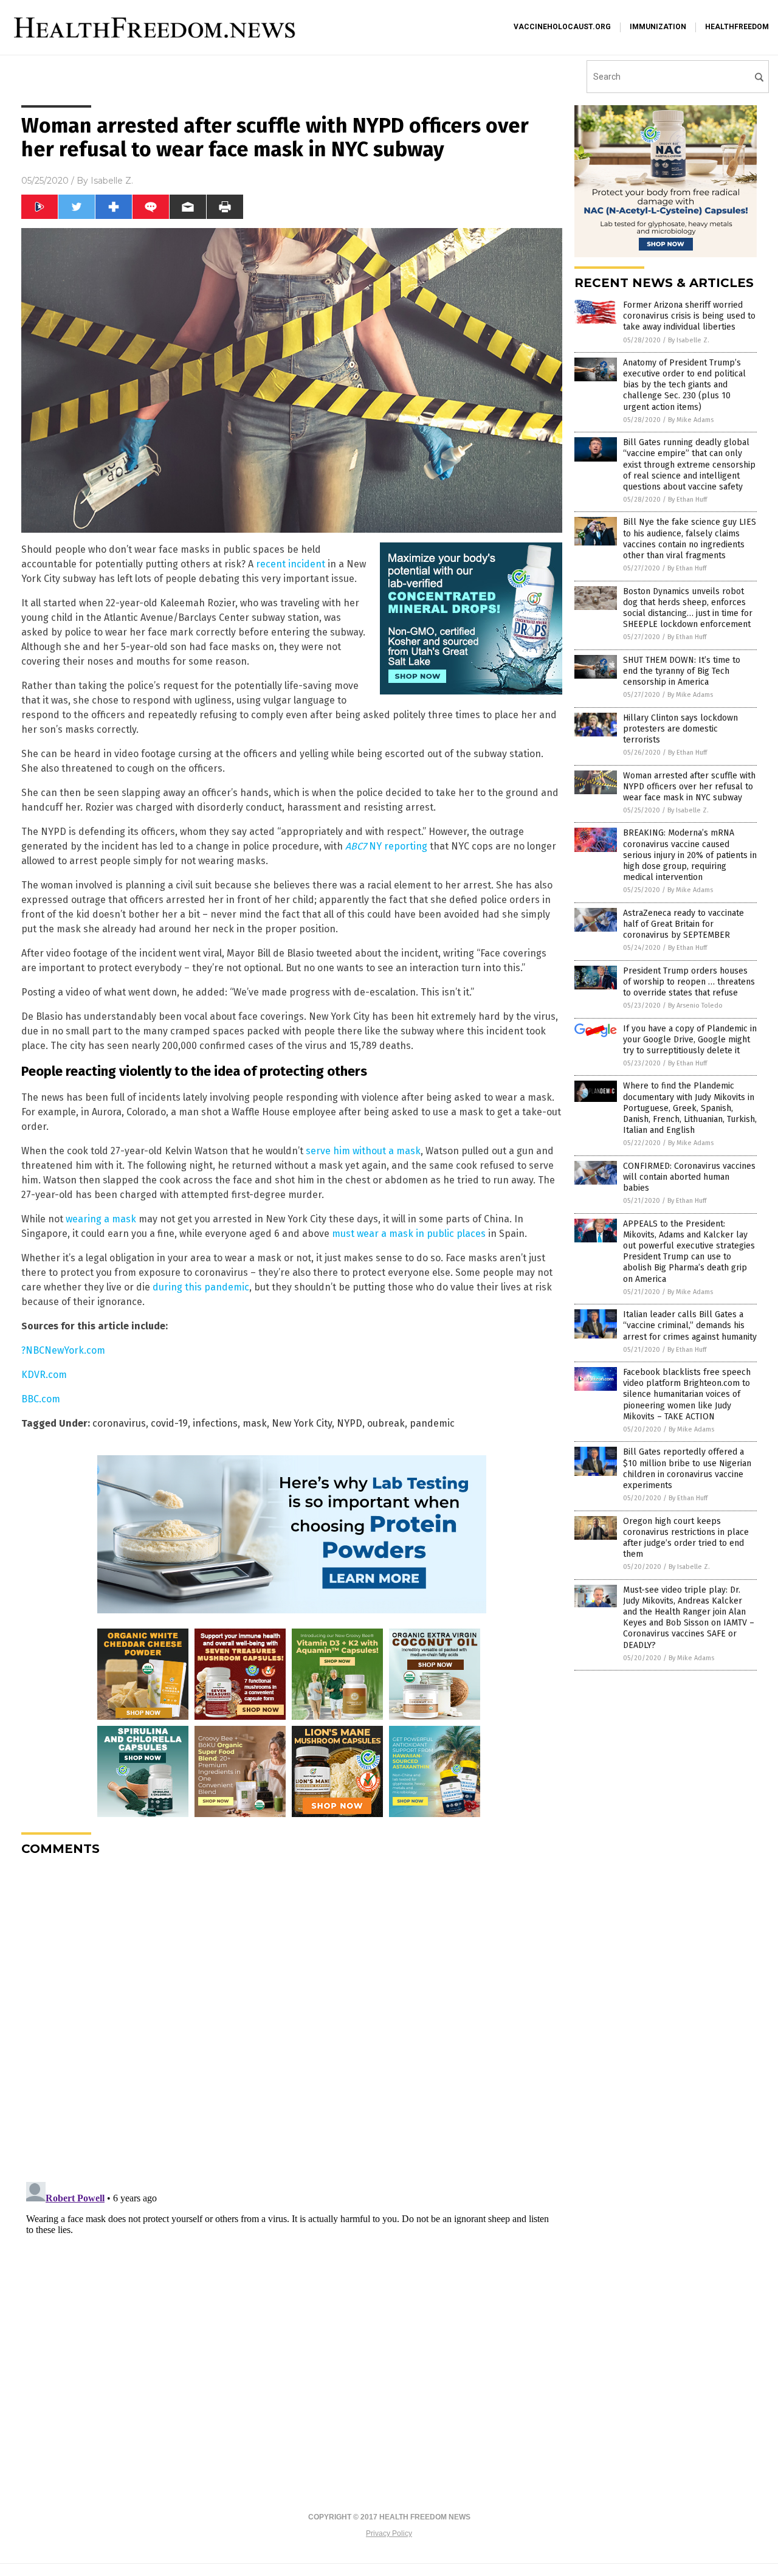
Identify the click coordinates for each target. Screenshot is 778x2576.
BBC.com (41, 1399)
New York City (302, 1423)
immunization (658, 27)
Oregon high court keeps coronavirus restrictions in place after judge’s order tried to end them (686, 1538)
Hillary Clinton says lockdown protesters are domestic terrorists (680, 729)
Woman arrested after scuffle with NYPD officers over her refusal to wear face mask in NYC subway (689, 787)
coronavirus (119, 1423)
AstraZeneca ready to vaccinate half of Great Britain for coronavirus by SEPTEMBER (683, 924)
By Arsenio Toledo (695, 1006)
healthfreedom (737, 27)
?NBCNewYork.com (63, 1350)
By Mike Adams (691, 420)
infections (215, 1423)
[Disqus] (292, 2018)
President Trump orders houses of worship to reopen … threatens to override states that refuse (689, 982)
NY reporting (386, 846)
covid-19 (169, 1423)
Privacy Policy (389, 2533)
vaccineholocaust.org (562, 27)
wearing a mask (101, 1219)
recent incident (291, 564)
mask (255, 1423)
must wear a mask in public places (409, 1234)
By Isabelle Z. (689, 340)
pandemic (432, 1423)
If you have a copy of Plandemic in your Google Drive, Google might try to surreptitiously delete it (690, 1040)
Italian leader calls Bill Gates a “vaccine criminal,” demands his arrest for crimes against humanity (690, 1325)
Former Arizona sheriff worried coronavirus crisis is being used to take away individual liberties (689, 316)
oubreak (386, 1423)
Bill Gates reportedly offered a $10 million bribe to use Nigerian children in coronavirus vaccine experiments (687, 1469)
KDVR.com (44, 1375)
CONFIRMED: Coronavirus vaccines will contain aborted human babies (689, 1177)
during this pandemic (201, 1287)
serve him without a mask (363, 1151)
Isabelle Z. (112, 181)
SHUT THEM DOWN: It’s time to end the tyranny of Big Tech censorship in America (682, 671)
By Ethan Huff (687, 500)
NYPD (349, 1423)
